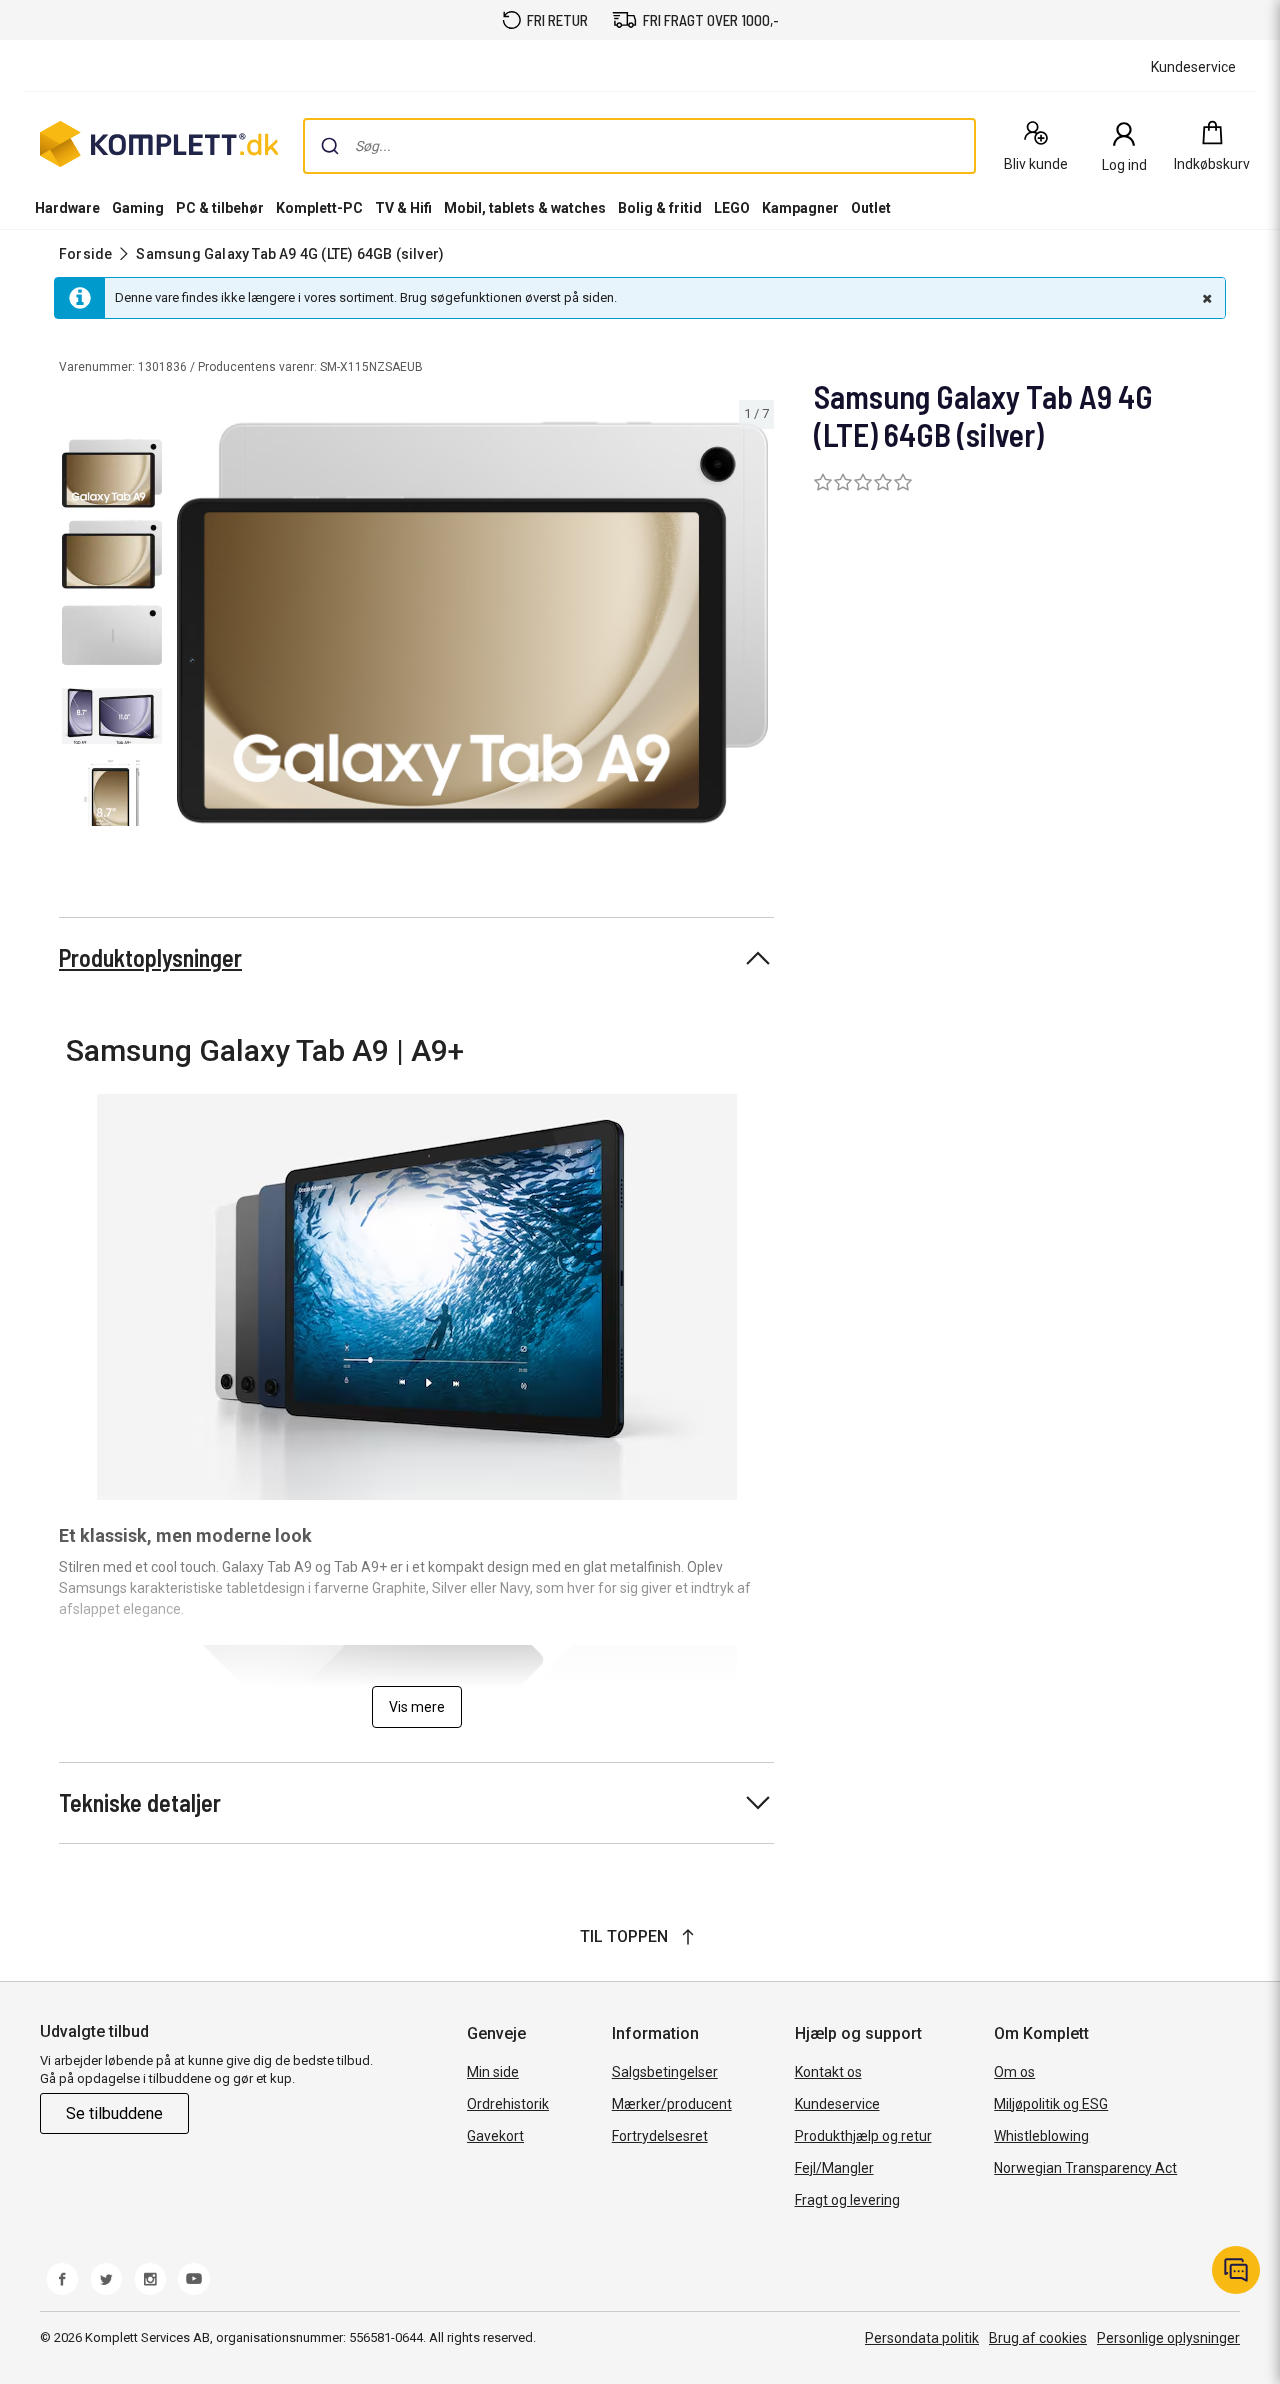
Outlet (871, 208)
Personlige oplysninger (1168, 2338)
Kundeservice (837, 2104)
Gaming (138, 208)
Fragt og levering (847, 2200)
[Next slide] (756, 626)
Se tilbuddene (114, 2113)
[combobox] (639, 146)
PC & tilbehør (220, 208)
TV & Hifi (403, 208)
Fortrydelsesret (660, 2136)
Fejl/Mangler (834, 2168)
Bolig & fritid (660, 208)
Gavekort (495, 2136)
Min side (493, 2072)
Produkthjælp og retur (863, 2136)
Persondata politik (922, 2338)
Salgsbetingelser (665, 2072)
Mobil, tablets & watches (525, 208)
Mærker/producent (672, 2104)
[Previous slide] (188, 626)
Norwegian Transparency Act (1085, 2168)
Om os (1014, 2072)
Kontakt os (828, 2072)
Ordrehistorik (508, 2104)
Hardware (67, 208)
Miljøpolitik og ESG (1051, 2104)
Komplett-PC (319, 208)
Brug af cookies (1038, 2338)
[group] (472, 622)
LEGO (732, 208)
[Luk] (1205, 298)
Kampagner (800, 208)
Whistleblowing (1041, 2136)
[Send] (330, 146)
